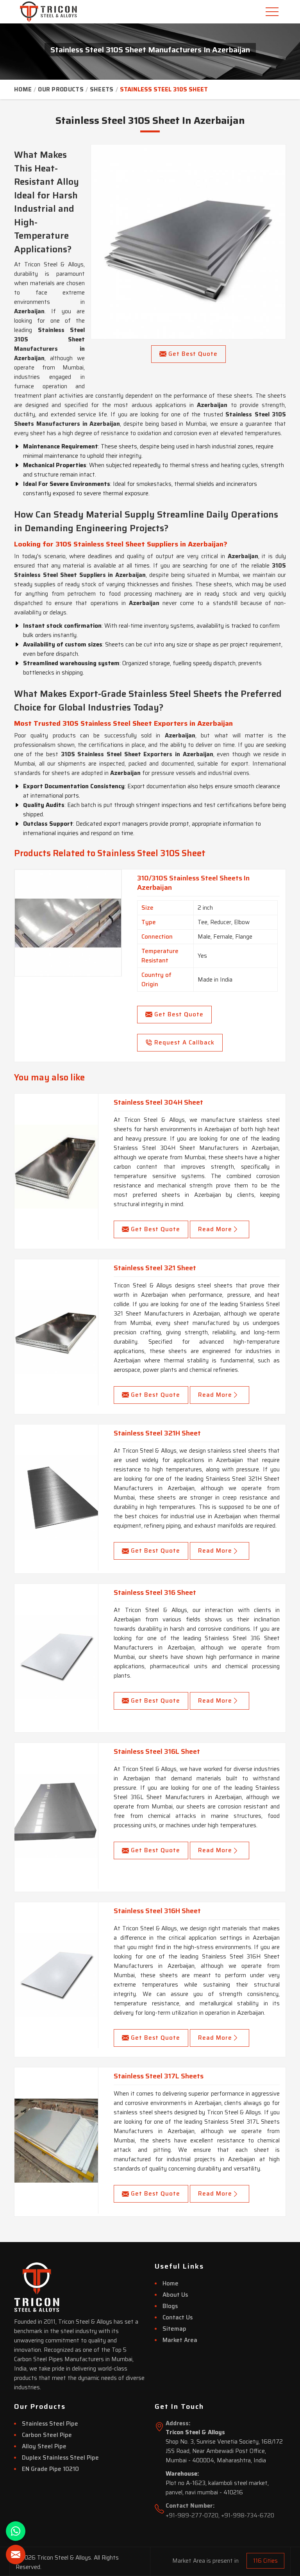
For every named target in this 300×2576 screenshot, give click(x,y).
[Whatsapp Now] (16, 2531)
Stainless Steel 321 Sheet (155, 1268)
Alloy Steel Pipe (44, 2446)
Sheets (102, 89)
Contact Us (178, 2317)
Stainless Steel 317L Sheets (159, 2076)
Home (23, 89)
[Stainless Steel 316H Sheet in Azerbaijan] (56, 1975)
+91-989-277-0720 (192, 2515)
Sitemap (174, 2329)
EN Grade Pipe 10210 (50, 2469)
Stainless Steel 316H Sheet (157, 1911)
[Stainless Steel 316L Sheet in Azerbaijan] (56, 1816)
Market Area (180, 2340)
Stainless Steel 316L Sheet (157, 1751)
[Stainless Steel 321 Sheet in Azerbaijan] (56, 1332)
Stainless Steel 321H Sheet (157, 1433)
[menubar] (273, 12)
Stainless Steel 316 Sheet (155, 1592)
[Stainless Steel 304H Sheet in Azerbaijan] (56, 1167)
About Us (175, 2295)
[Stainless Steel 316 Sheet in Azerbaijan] (56, 1657)
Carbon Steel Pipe (47, 2435)
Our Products (61, 89)
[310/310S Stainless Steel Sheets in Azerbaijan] (68, 923)
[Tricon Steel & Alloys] (37, 12)
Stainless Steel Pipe (50, 2424)
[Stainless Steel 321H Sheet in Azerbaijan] (56, 1498)
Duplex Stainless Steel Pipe (60, 2458)
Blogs (170, 2306)
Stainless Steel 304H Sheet (158, 1102)
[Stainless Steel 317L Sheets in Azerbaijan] (56, 2140)
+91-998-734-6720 (248, 2515)
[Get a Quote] (16, 2555)
